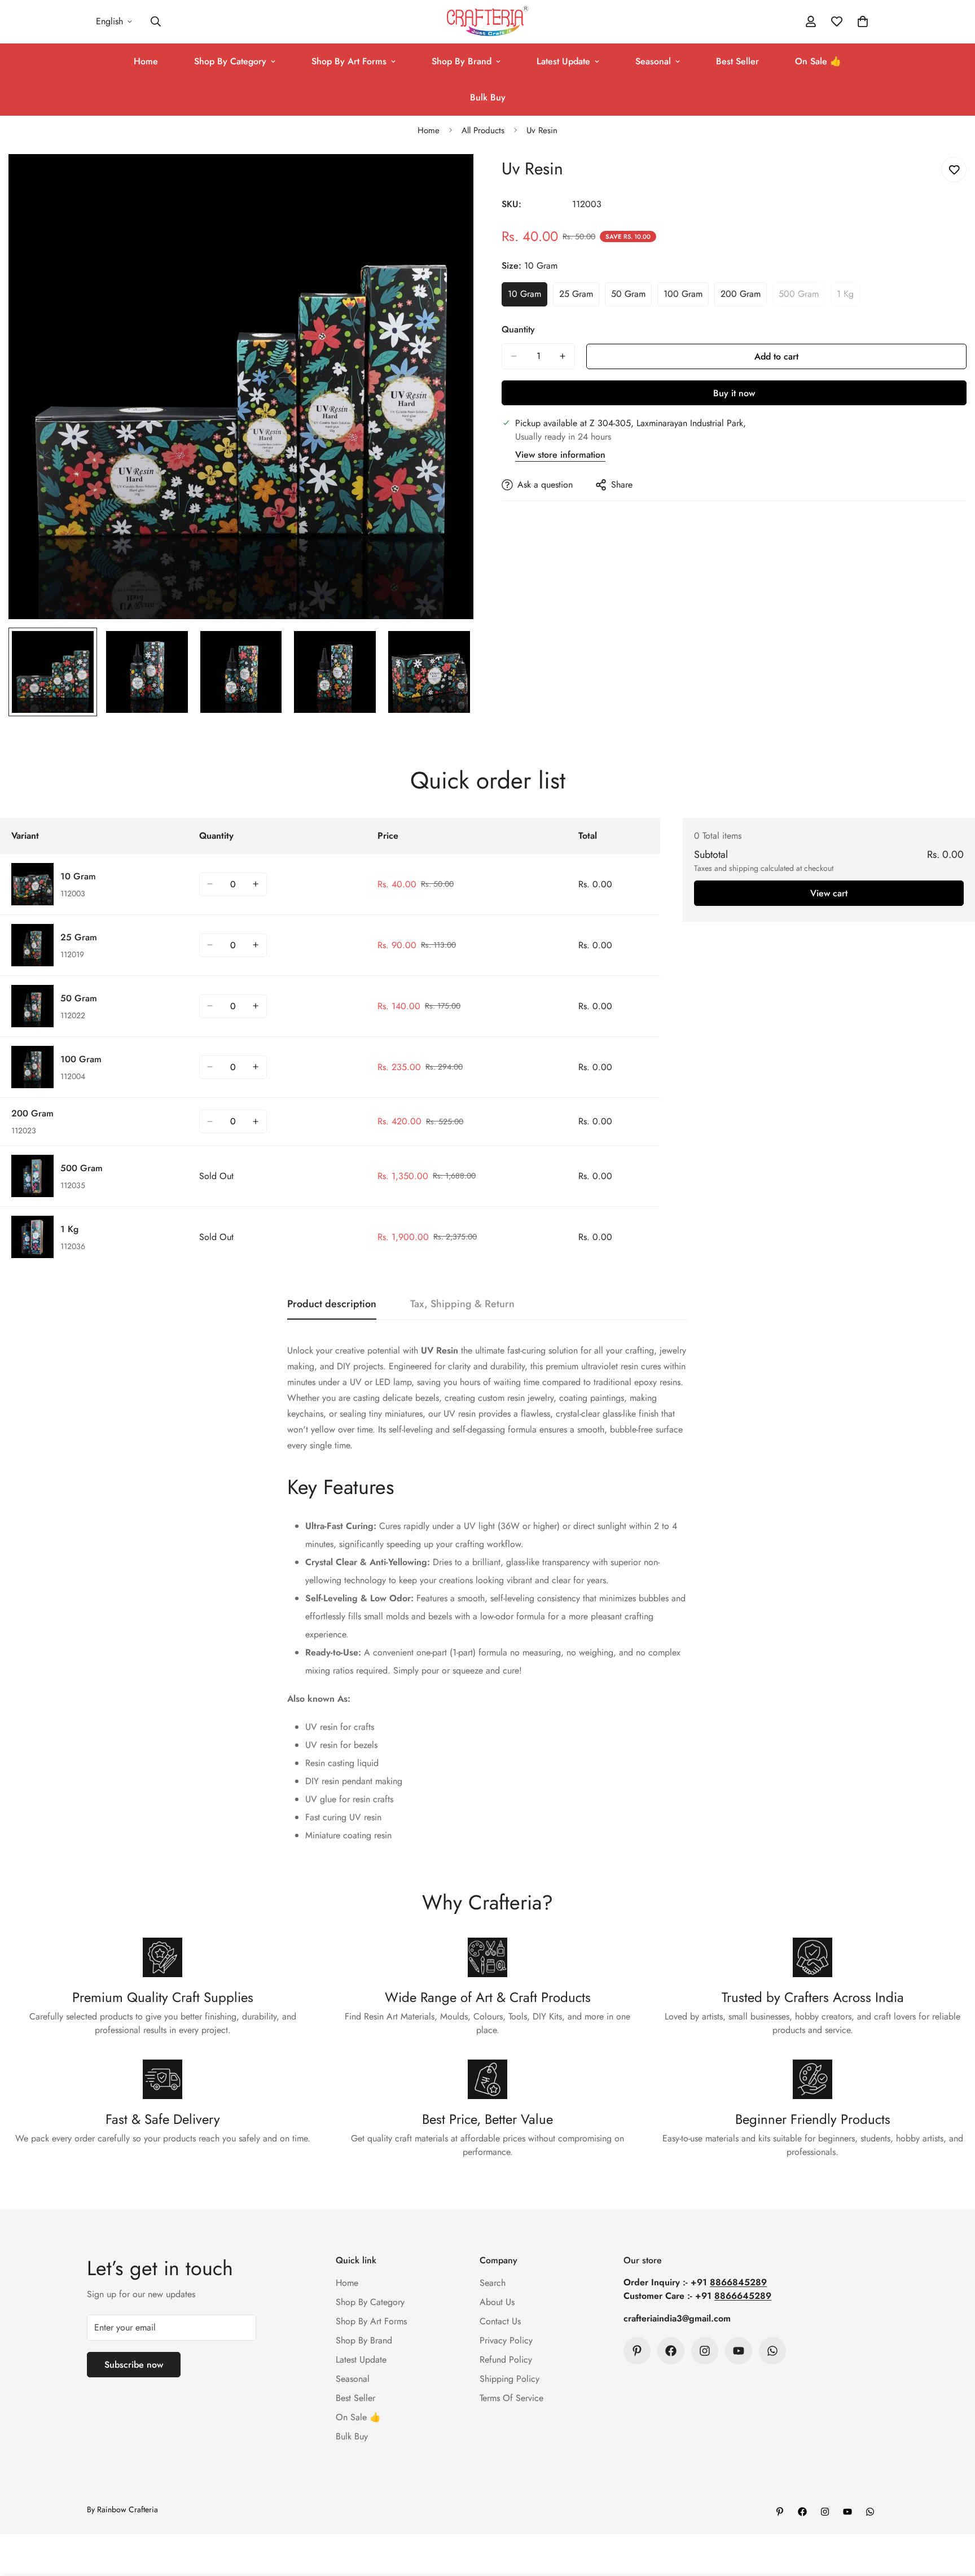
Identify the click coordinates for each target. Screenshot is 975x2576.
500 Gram (802, 297)
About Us (497, 2302)
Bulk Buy (488, 97)
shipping (744, 868)
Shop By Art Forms (349, 61)
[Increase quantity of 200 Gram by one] (256, 1121)
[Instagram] (705, 2351)
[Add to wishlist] (954, 170)
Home (146, 61)
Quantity (518, 329)
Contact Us (500, 2321)
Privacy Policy (506, 2340)
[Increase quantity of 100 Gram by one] (256, 1067)
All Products (483, 130)
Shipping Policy (510, 2379)
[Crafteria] (488, 22)
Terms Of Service (511, 2398)
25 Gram (579, 297)
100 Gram (686, 297)
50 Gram (631, 297)
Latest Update (563, 61)
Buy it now (734, 393)
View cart (829, 893)
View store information (560, 455)
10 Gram (528, 297)
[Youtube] (739, 2351)
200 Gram (744, 297)
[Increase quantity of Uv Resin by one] (563, 356)
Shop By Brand (462, 61)
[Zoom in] (449, 178)
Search (493, 2283)
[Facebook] (671, 2351)
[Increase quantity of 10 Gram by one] (256, 884)
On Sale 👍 (818, 61)
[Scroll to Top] (953, 2514)
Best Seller (737, 61)
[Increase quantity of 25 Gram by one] (256, 945)
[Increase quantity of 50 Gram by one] (256, 1006)
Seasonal (653, 61)
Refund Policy (506, 2360)
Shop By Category (230, 61)
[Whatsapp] (772, 2351)
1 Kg (848, 297)
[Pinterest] (637, 2351)
